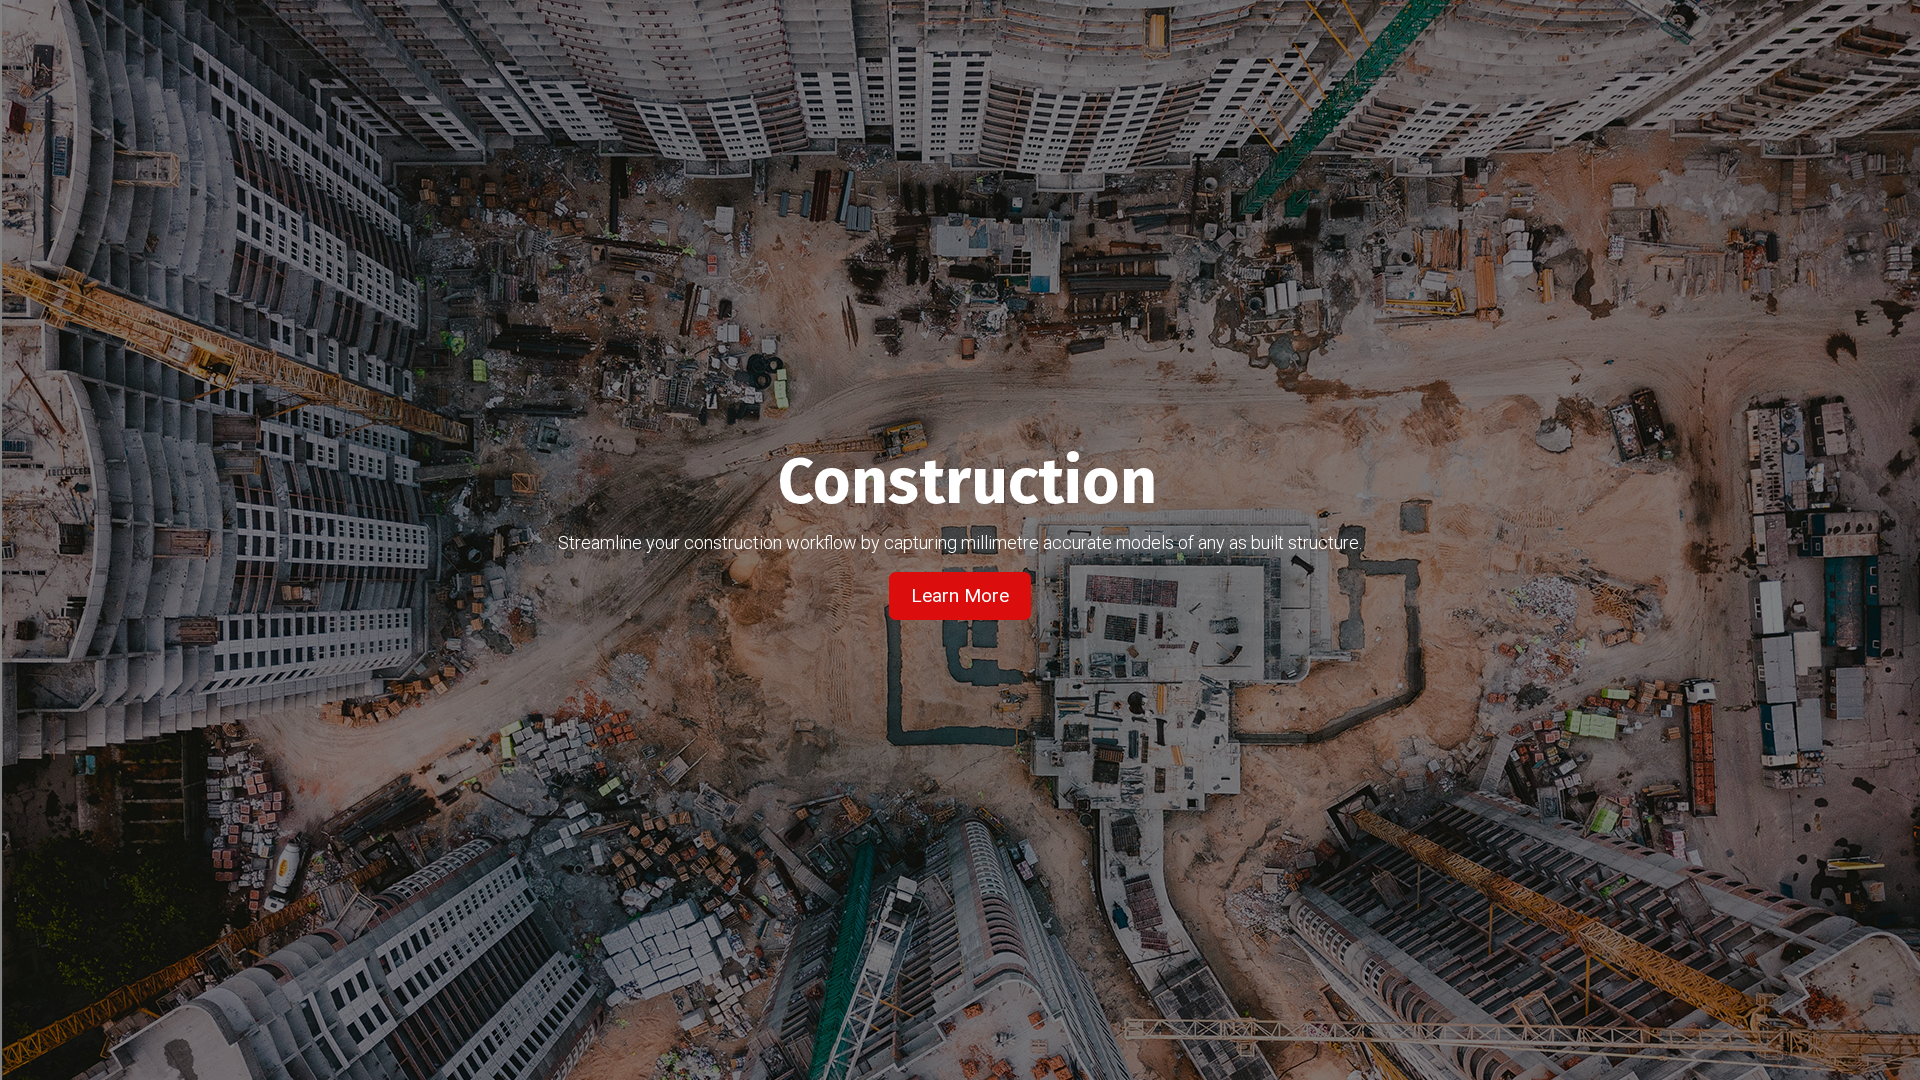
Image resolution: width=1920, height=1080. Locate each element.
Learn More (960, 595)
